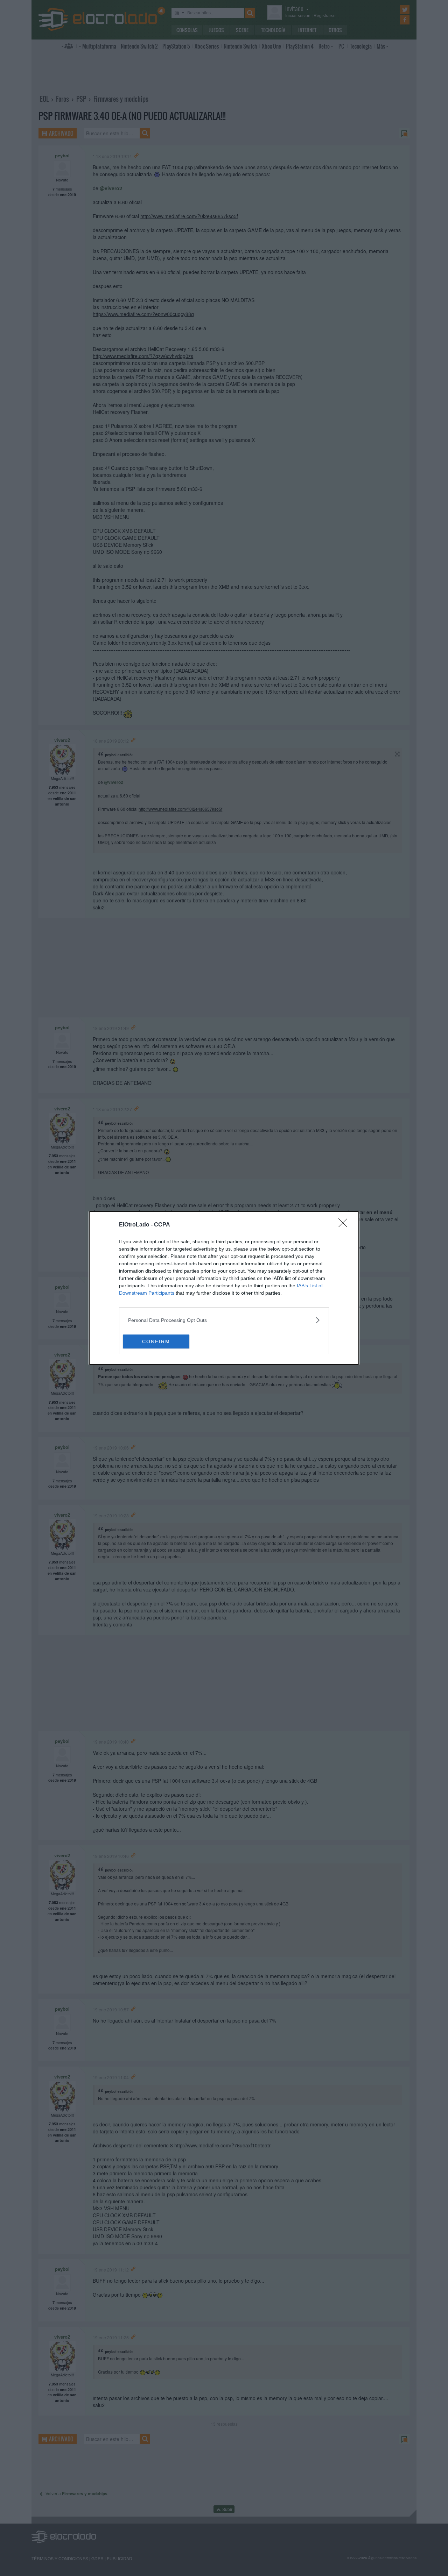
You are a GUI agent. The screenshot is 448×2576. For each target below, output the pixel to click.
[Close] (345, 1225)
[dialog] (224, 1288)
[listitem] (224, 1320)
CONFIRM (156, 1341)
